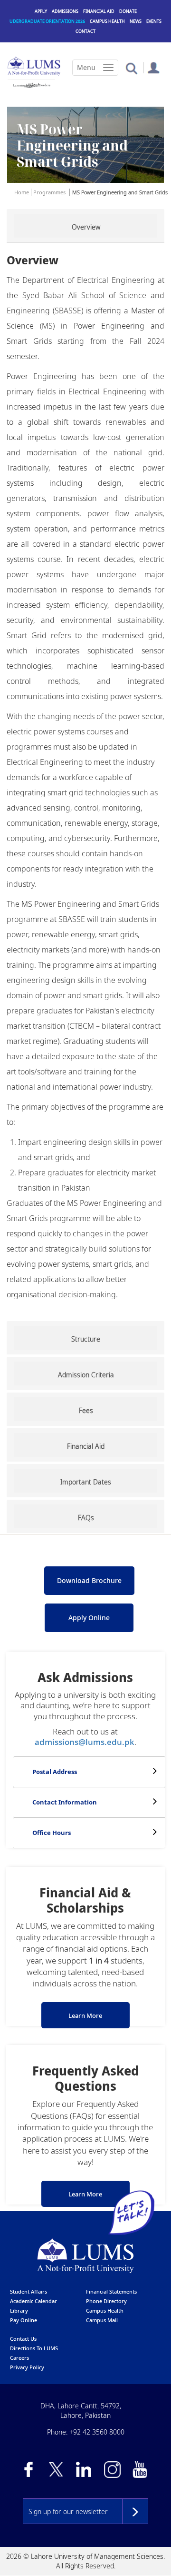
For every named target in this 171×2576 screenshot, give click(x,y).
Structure (86, 1339)
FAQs (86, 1518)
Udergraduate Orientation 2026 (47, 21)
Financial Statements (111, 2291)
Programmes (49, 192)
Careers (19, 2358)
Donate (128, 11)
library (19, 2310)
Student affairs (28, 2291)
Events (154, 21)
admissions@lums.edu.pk (85, 1742)
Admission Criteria (86, 1375)
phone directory (106, 2301)
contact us (23, 2339)
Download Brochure (89, 1580)
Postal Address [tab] (55, 1772)
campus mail (102, 2320)
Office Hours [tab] (52, 1833)
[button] (131, 68)
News (136, 21)
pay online (24, 2320)
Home (22, 192)
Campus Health (107, 21)
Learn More (85, 2015)
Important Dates (86, 1482)
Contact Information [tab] (65, 1802)
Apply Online (89, 1618)
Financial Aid (99, 11)
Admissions (65, 11)
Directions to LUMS (34, 2348)
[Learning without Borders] (31, 85)
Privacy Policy (27, 2367)
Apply (41, 11)
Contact (85, 31)
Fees (86, 1410)
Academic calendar (33, 2301)
